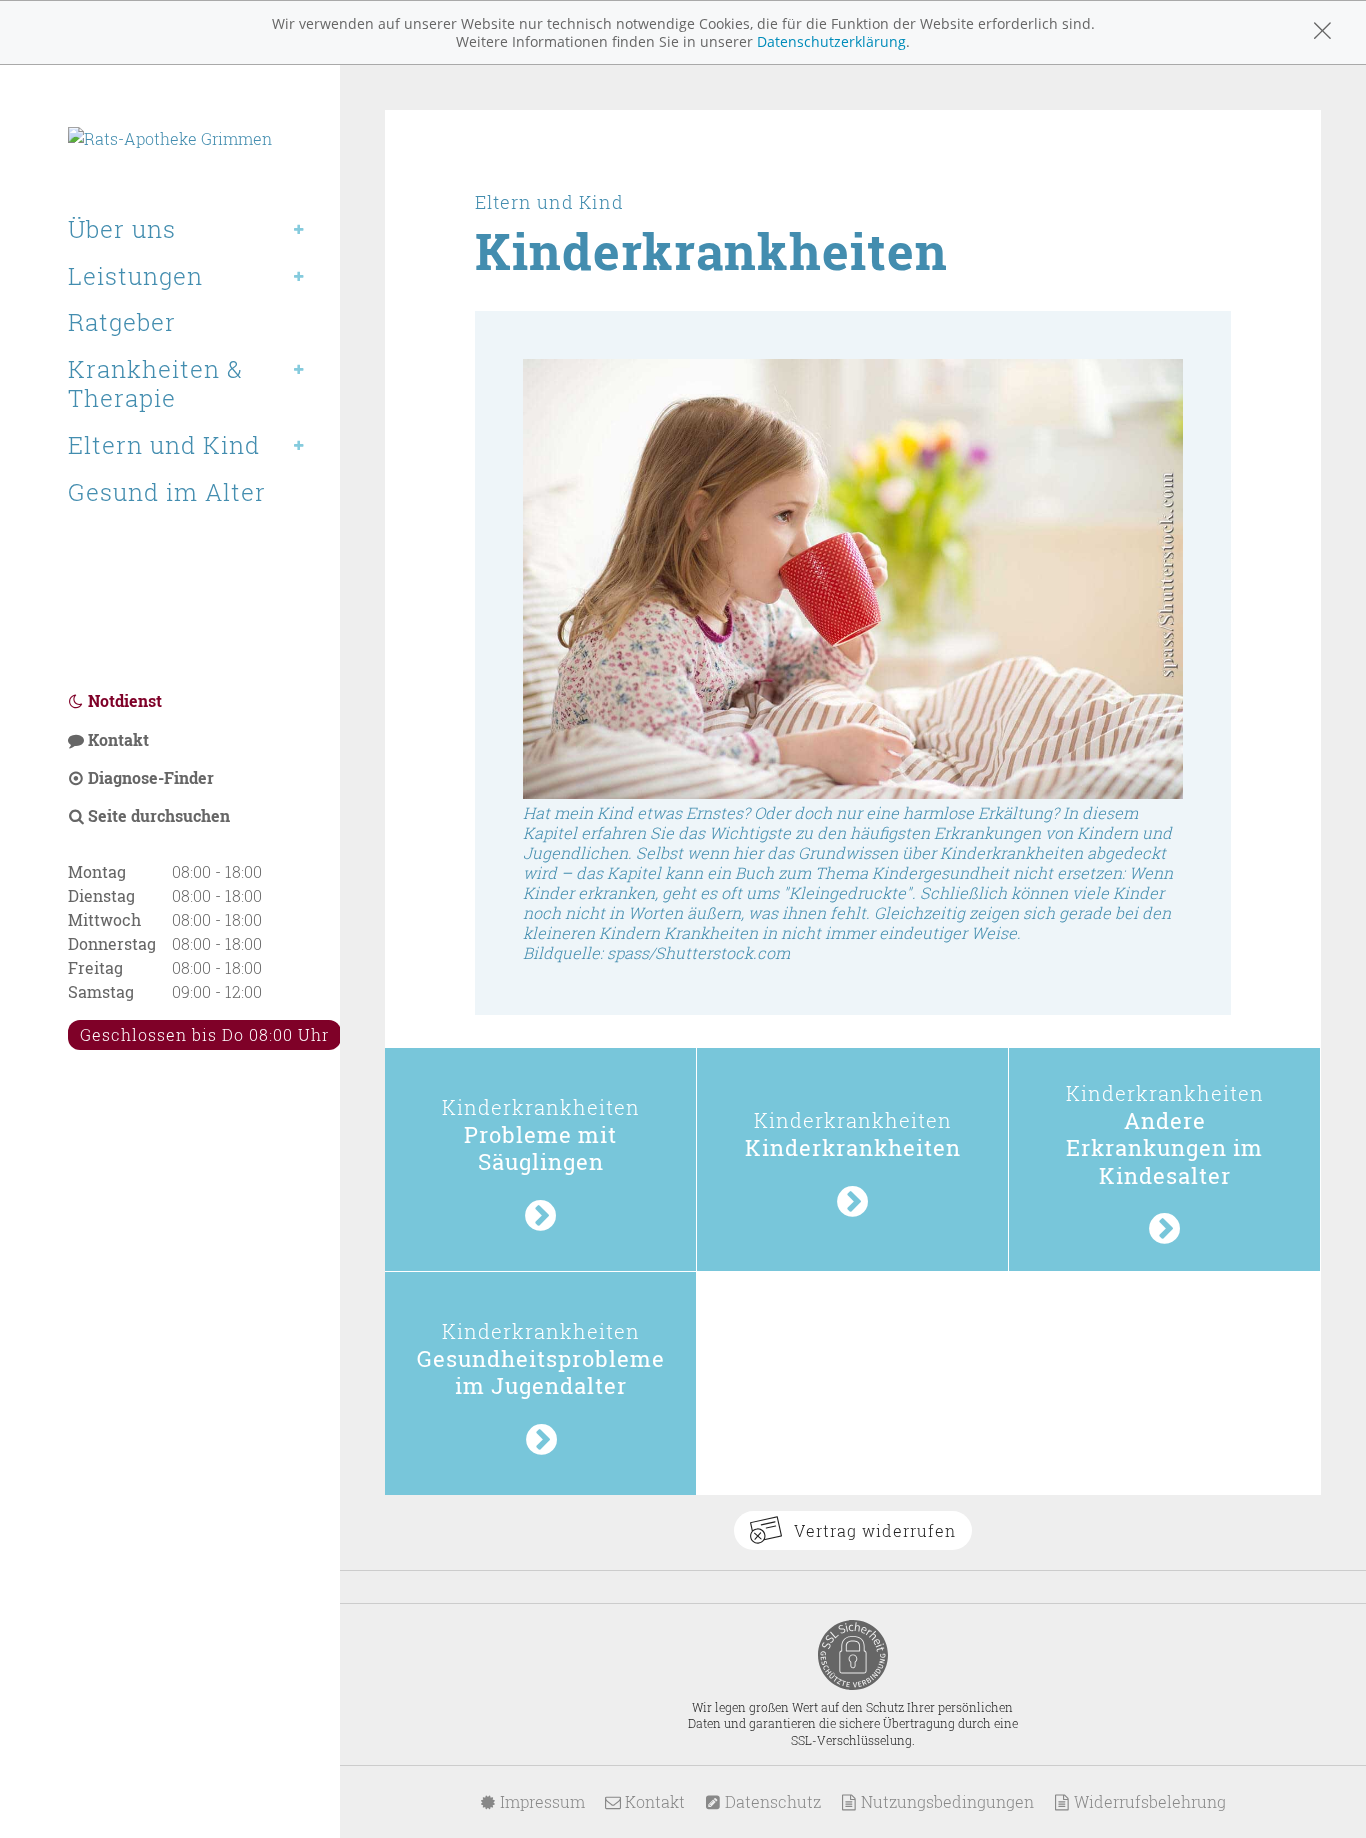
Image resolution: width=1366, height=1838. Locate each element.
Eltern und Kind (164, 445)
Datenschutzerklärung (831, 41)
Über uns (122, 229)
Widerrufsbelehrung (1148, 1801)
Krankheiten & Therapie (155, 383)
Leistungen (135, 276)
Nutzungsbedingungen (945, 1801)
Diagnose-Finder (149, 777)
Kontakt (116, 739)
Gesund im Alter (167, 492)
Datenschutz (771, 1801)
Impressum (540, 1801)
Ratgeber (122, 322)
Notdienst (123, 700)
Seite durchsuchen (157, 815)
